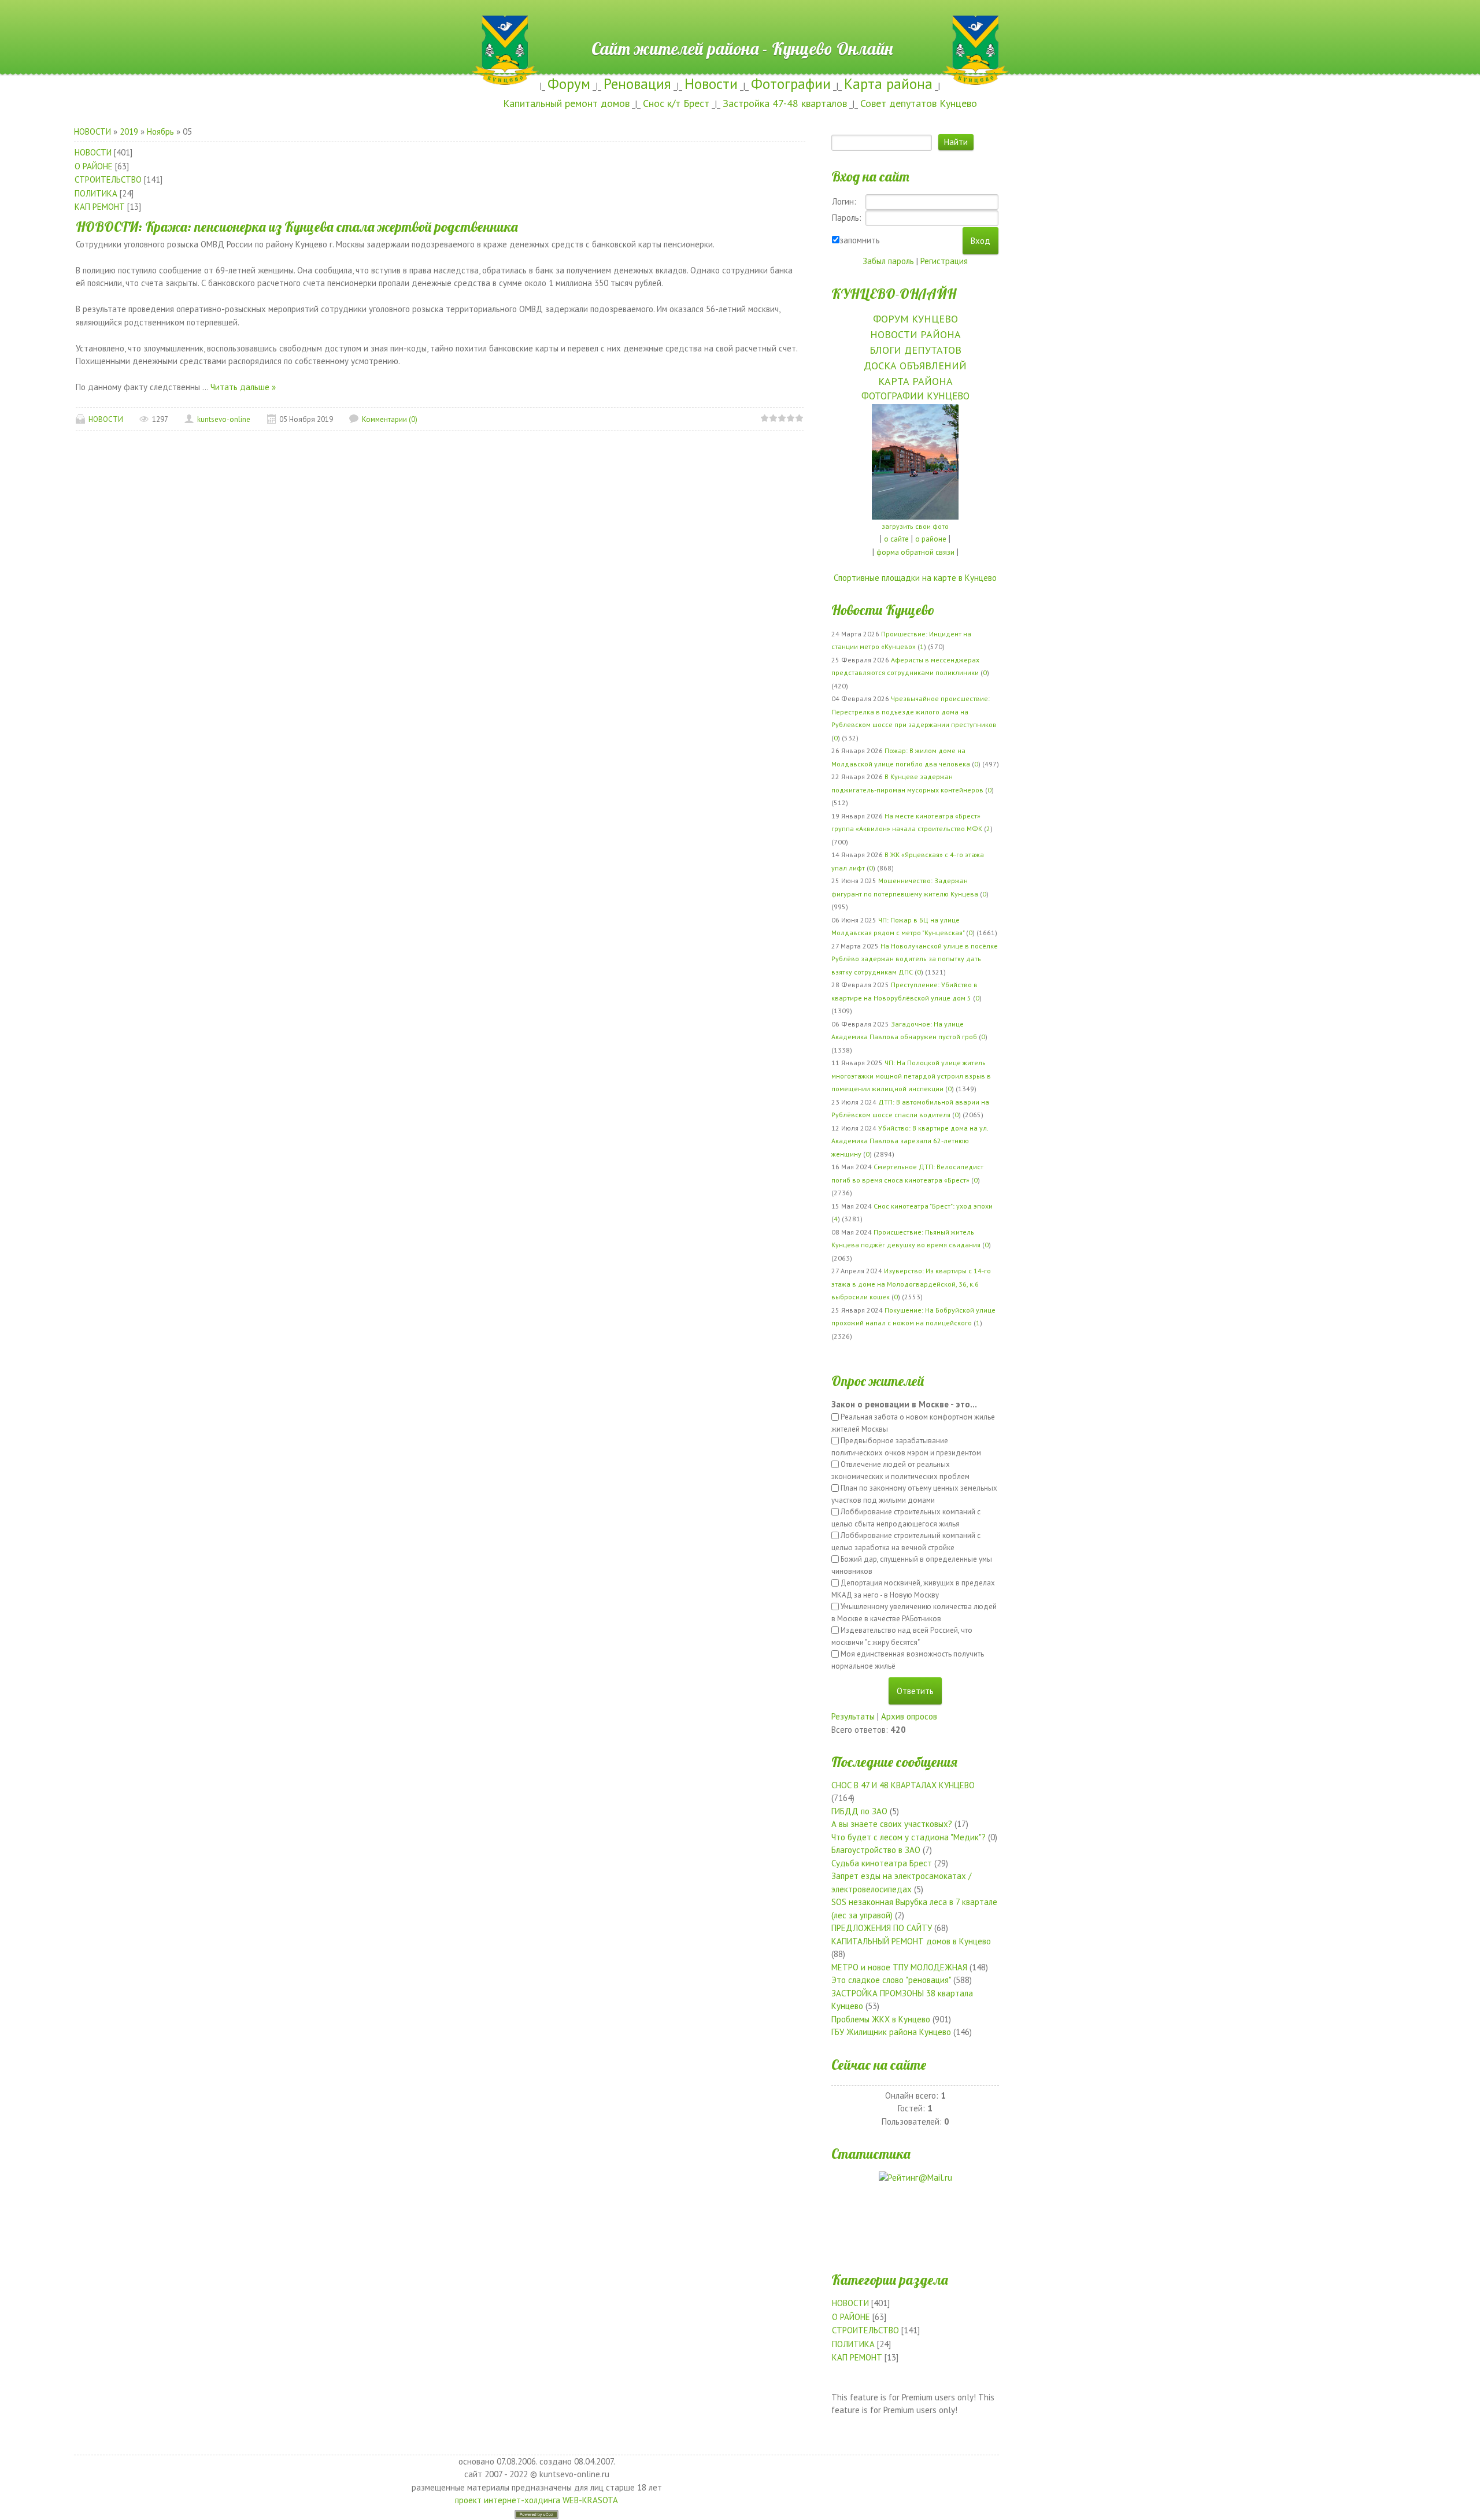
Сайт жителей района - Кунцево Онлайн (740, 21)
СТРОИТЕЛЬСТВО (108, 179)
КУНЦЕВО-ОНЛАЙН (894, 294)
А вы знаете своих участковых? (892, 1824)
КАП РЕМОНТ (100, 207)
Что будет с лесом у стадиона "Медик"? (909, 1837)
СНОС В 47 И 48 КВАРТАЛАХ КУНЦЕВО (903, 1785)
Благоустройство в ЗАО (876, 1850)
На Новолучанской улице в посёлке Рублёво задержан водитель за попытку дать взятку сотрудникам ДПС (915, 959)
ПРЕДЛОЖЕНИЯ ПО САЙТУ (882, 1928)
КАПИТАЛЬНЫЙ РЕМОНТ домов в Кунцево (911, 1941)
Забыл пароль (888, 261)
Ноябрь (160, 131)
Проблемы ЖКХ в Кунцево (881, 2019)
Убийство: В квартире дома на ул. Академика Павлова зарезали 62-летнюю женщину (910, 1141)
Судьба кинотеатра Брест (882, 1863)
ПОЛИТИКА (96, 193)
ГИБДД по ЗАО (859, 1811)
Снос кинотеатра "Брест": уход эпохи (933, 1206)
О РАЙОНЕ (94, 166)
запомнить (860, 240)
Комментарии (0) (390, 419)
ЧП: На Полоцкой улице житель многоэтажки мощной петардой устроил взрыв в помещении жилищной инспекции (911, 1076)
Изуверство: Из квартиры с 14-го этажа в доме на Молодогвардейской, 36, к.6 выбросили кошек (911, 1284)
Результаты (853, 1716)
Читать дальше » (243, 387)
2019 (129, 131)
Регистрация (944, 261)
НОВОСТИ (92, 131)
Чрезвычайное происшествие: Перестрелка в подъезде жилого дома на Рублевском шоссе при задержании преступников (914, 711)
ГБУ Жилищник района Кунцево (891, 2032)
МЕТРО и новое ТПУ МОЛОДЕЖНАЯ (899, 1967)
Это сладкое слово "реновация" (891, 1980)
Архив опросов (909, 1716)
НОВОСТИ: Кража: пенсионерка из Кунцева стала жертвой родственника (297, 227)
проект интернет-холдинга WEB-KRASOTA (536, 2500)
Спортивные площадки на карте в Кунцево (915, 578)
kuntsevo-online (224, 419)
